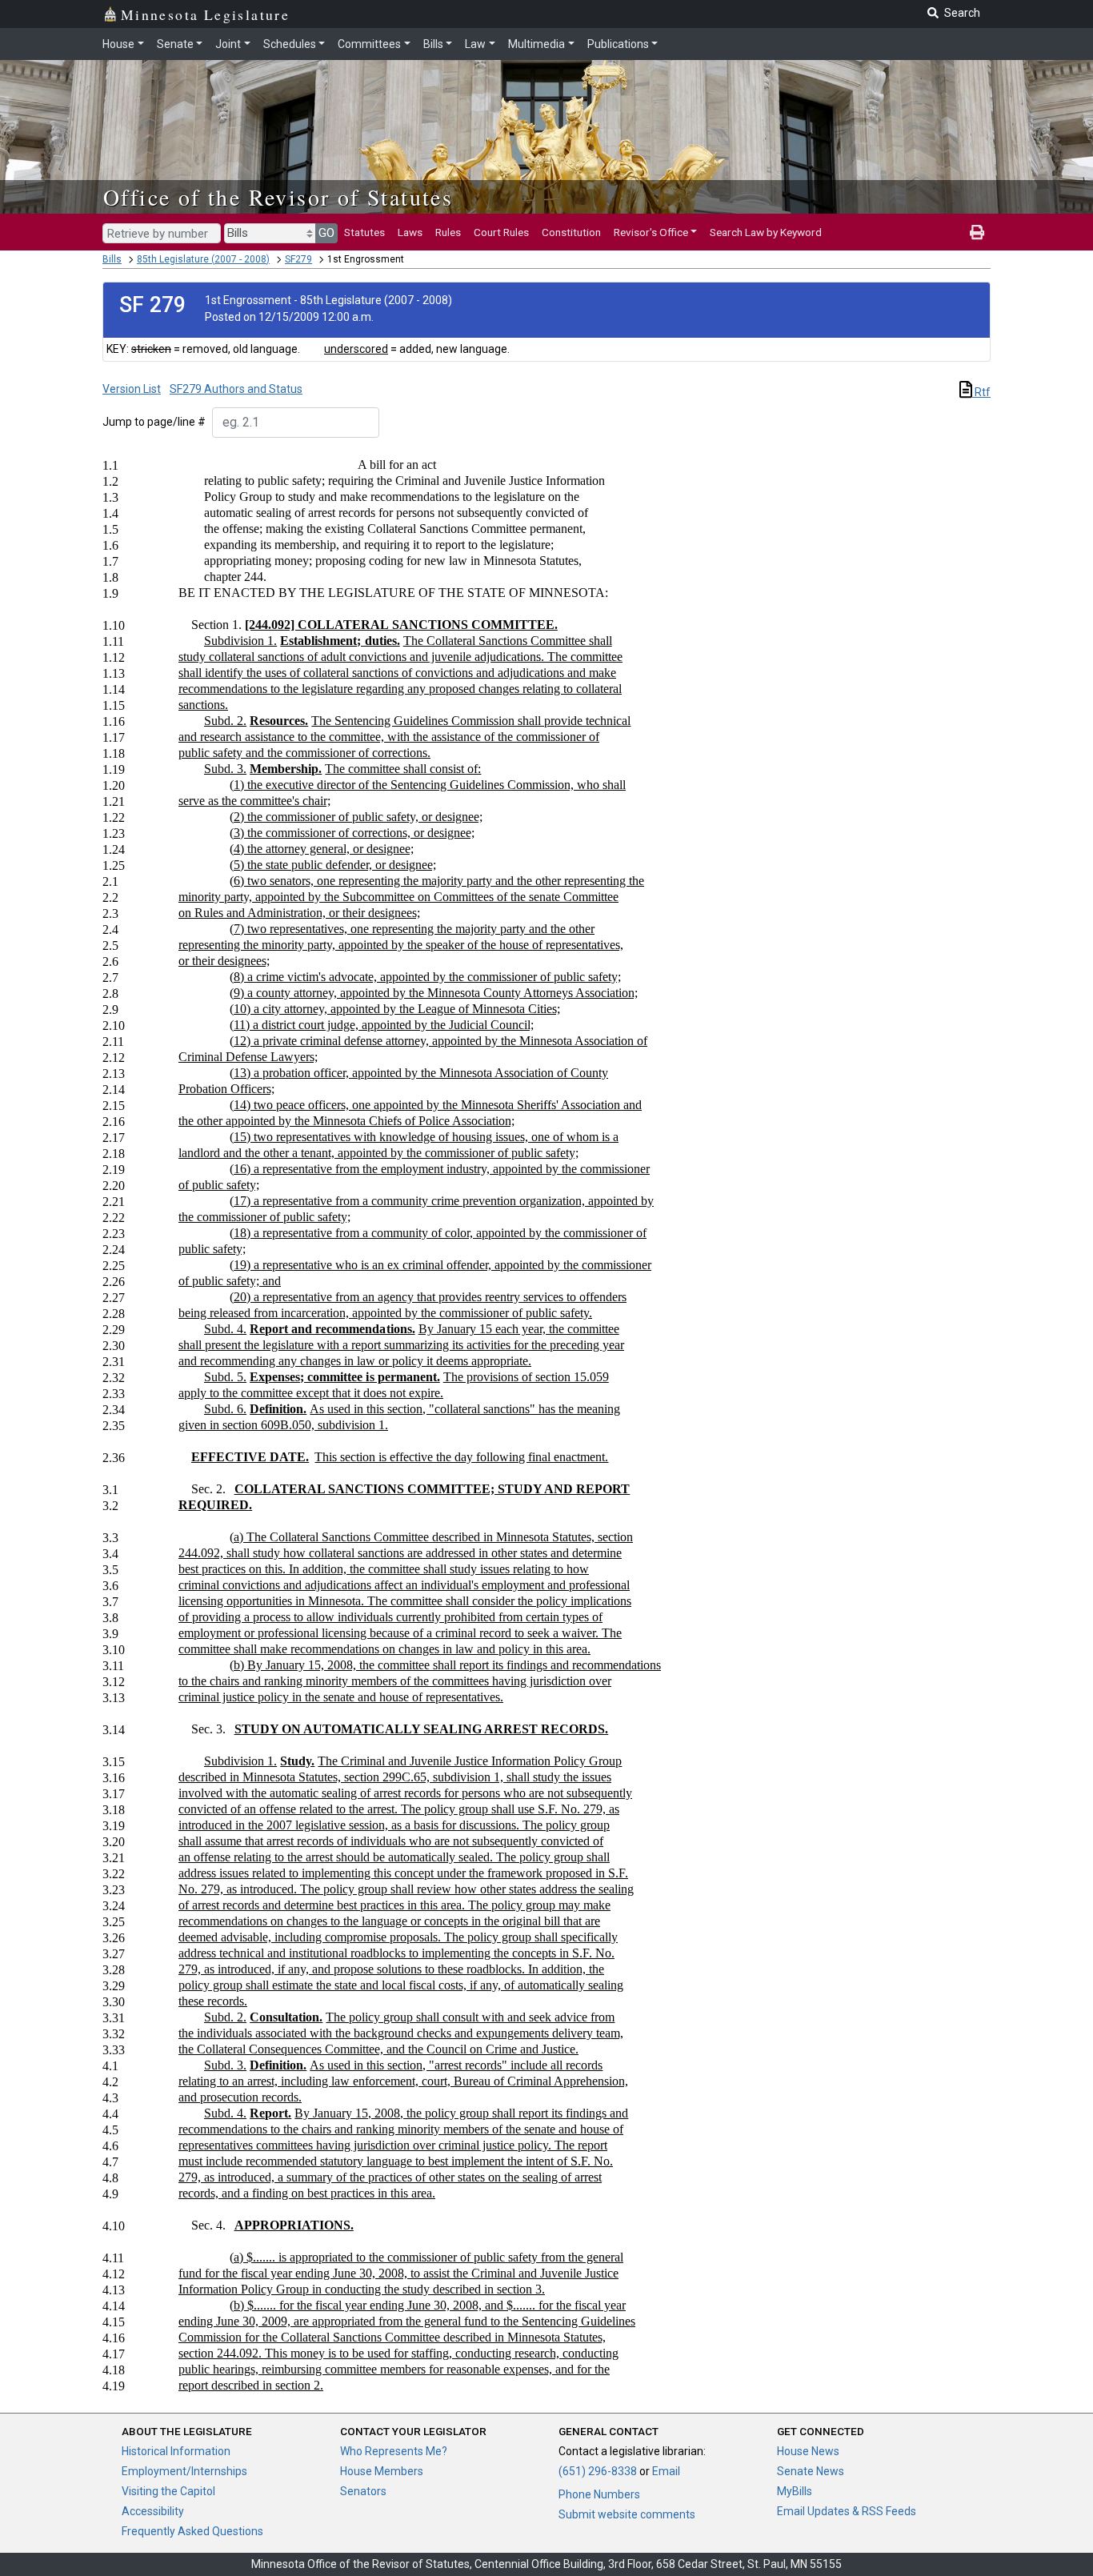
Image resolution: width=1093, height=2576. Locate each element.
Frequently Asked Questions (192, 2531)
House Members (382, 2471)
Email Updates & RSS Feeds (847, 2511)
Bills (433, 44)
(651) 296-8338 (598, 2471)
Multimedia (536, 44)
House (118, 44)
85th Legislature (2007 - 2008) (203, 259)
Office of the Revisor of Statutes (278, 197)
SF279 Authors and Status (236, 389)
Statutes (364, 232)
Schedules (290, 44)
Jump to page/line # (154, 422)
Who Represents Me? (394, 2451)
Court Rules (501, 232)
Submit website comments (627, 2514)
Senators (363, 2491)
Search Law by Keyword (766, 232)
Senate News (811, 2471)
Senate (175, 44)
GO (326, 233)
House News (808, 2451)
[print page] (977, 232)
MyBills (795, 2491)
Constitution (571, 232)
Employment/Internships (184, 2471)
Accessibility (153, 2511)
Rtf (981, 392)
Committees (369, 44)
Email (666, 2471)
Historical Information (176, 2451)
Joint (228, 44)
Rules (448, 232)
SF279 (298, 259)
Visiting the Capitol (168, 2491)
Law (475, 44)
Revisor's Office (651, 232)
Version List (132, 389)
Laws (410, 232)
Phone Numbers (599, 2494)
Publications (618, 44)
